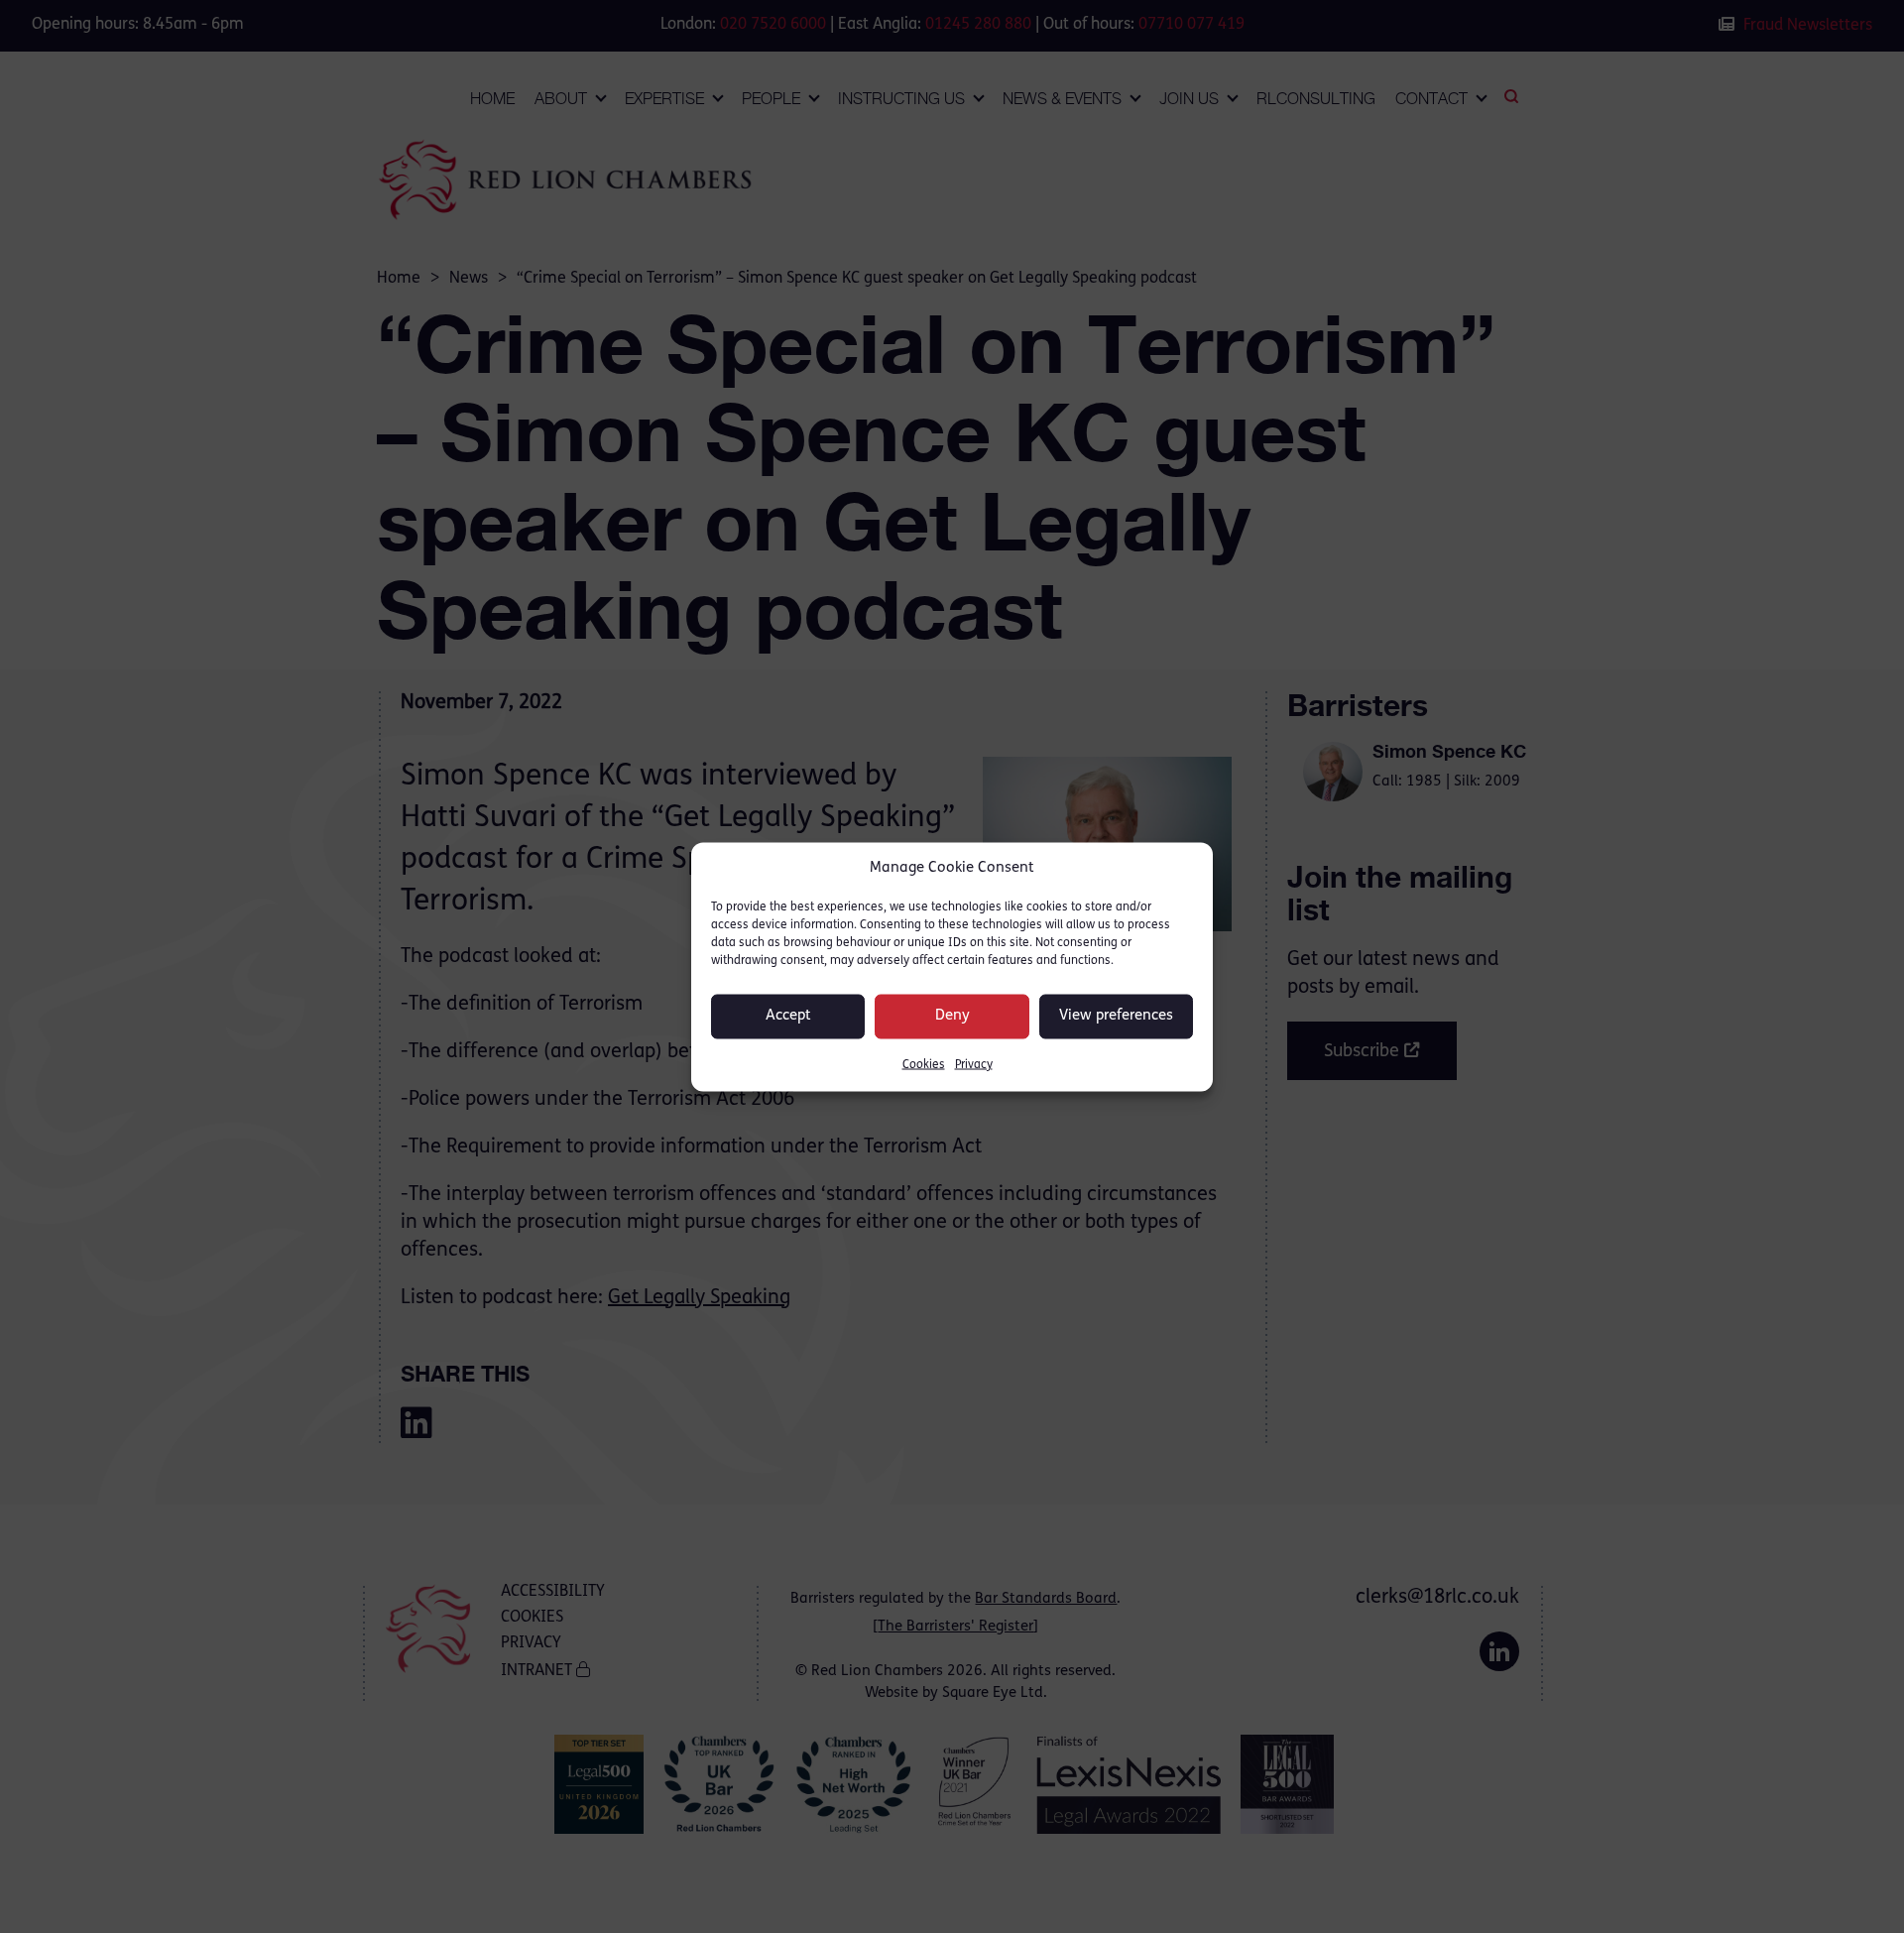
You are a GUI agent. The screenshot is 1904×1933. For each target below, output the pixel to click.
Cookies (924, 1064)
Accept (788, 1016)
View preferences (1116, 1016)
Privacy (974, 1064)
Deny (952, 1016)
